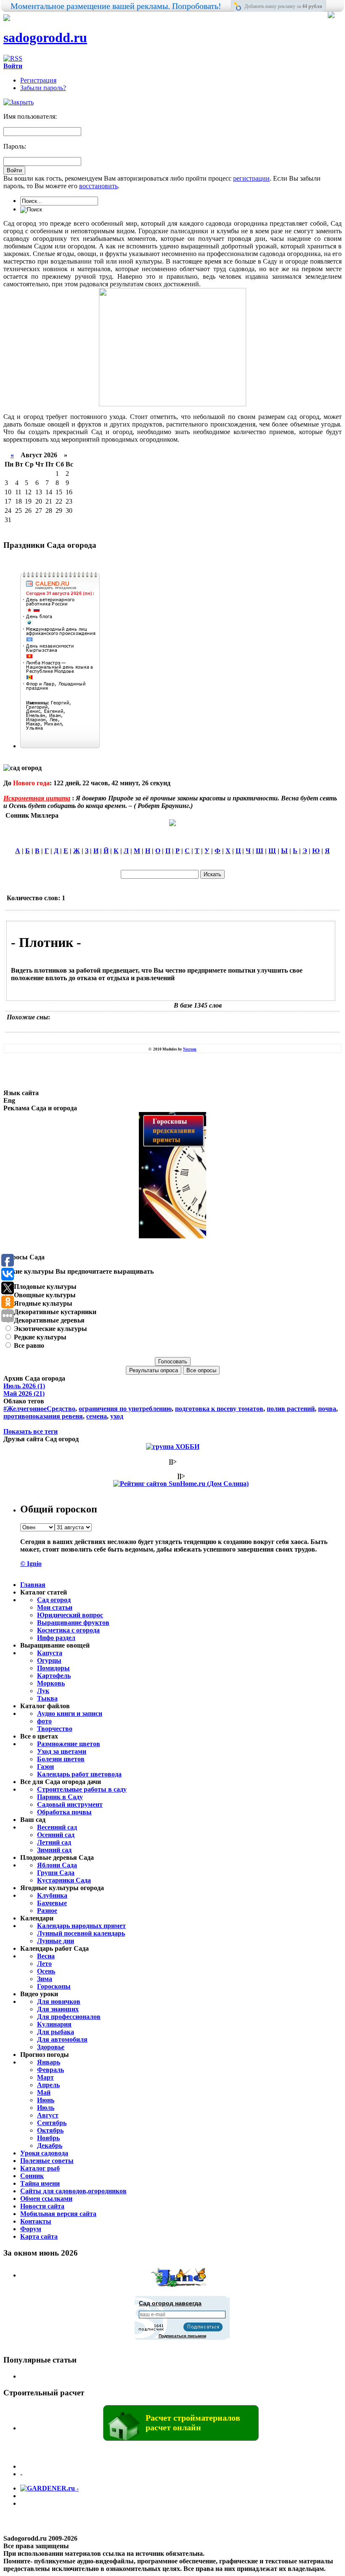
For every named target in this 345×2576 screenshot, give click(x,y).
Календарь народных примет (81, 1926)
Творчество (55, 1729)
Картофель (54, 1676)
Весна (46, 1956)
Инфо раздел (56, 1638)
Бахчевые (52, 1903)
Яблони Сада (57, 1865)
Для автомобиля (62, 2039)
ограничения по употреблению (125, 1409)
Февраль (50, 2070)
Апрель (48, 2085)
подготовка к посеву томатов (219, 1409)
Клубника (52, 1895)
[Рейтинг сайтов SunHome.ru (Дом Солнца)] (181, 1484)
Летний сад (54, 1842)
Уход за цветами (62, 1751)
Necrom (190, 1049)
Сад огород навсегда (170, 2303)
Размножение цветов (69, 1744)
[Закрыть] (19, 102)
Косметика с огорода (68, 1630)
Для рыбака (56, 2032)
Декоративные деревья (48, 1320)
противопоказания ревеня (43, 1416)
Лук (43, 1691)
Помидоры (53, 1668)
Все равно (28, 1345)
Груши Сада (56, 1873)
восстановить (98, 186)
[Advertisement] (160, 1026)
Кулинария (54, 2024)
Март (45, 2077)
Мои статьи (55, 1607)
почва (327, 1409)
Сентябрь (52, 2123)
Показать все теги (31, 1431)
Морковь (51, 1683)
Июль (46, 2108)
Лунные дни (56, 1941)
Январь (49, 2062)
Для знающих (58, 2009)
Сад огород (54, 1600)
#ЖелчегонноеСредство (39, 1409)
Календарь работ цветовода (79, 1774)
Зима (45, 1979)
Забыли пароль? (43, 88)
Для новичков (59, 2001)
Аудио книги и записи (70, 1713)
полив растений (291, 1409)
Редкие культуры (39, 1337)
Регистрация (38, 80)
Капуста (50, 1653)
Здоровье (51, 2047)
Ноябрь (48, 2138)
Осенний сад (56, 1835)
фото (44, 1721)
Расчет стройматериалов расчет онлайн (193, 2423)
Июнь (46, 2100)
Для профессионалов (69, 2017)
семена (97, 1416)
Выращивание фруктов (73, 1623)
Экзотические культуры (50, 1329)
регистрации (251, 178)
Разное (47, 1911)
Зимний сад (54, 1850)
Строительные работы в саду (82, 1789)
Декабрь (50, 2145)
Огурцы (49, 1660)
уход (117, 1416)
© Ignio (31, 1564)
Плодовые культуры (44, 1287)
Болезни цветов (61, 1759)
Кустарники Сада (64, 1880)
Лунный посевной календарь (81, 1933)
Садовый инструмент (70, 1804)
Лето (44, 1964)
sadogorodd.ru (45, 37)
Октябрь (50, 2130)
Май (44, 2092)
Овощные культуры (44, 1295)
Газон (45, 1767)
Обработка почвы (64, 1812)
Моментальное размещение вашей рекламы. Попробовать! (116, 6)
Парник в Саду (60, 1797)
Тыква (47, 1698)
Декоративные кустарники (54, 1312)
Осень (46, 1971)
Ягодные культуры (42, 1303)
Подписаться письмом (182, 2336)
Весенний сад (57, 1827)
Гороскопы (54, 1986)
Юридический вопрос (70, 1615)
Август (48, 2115)
